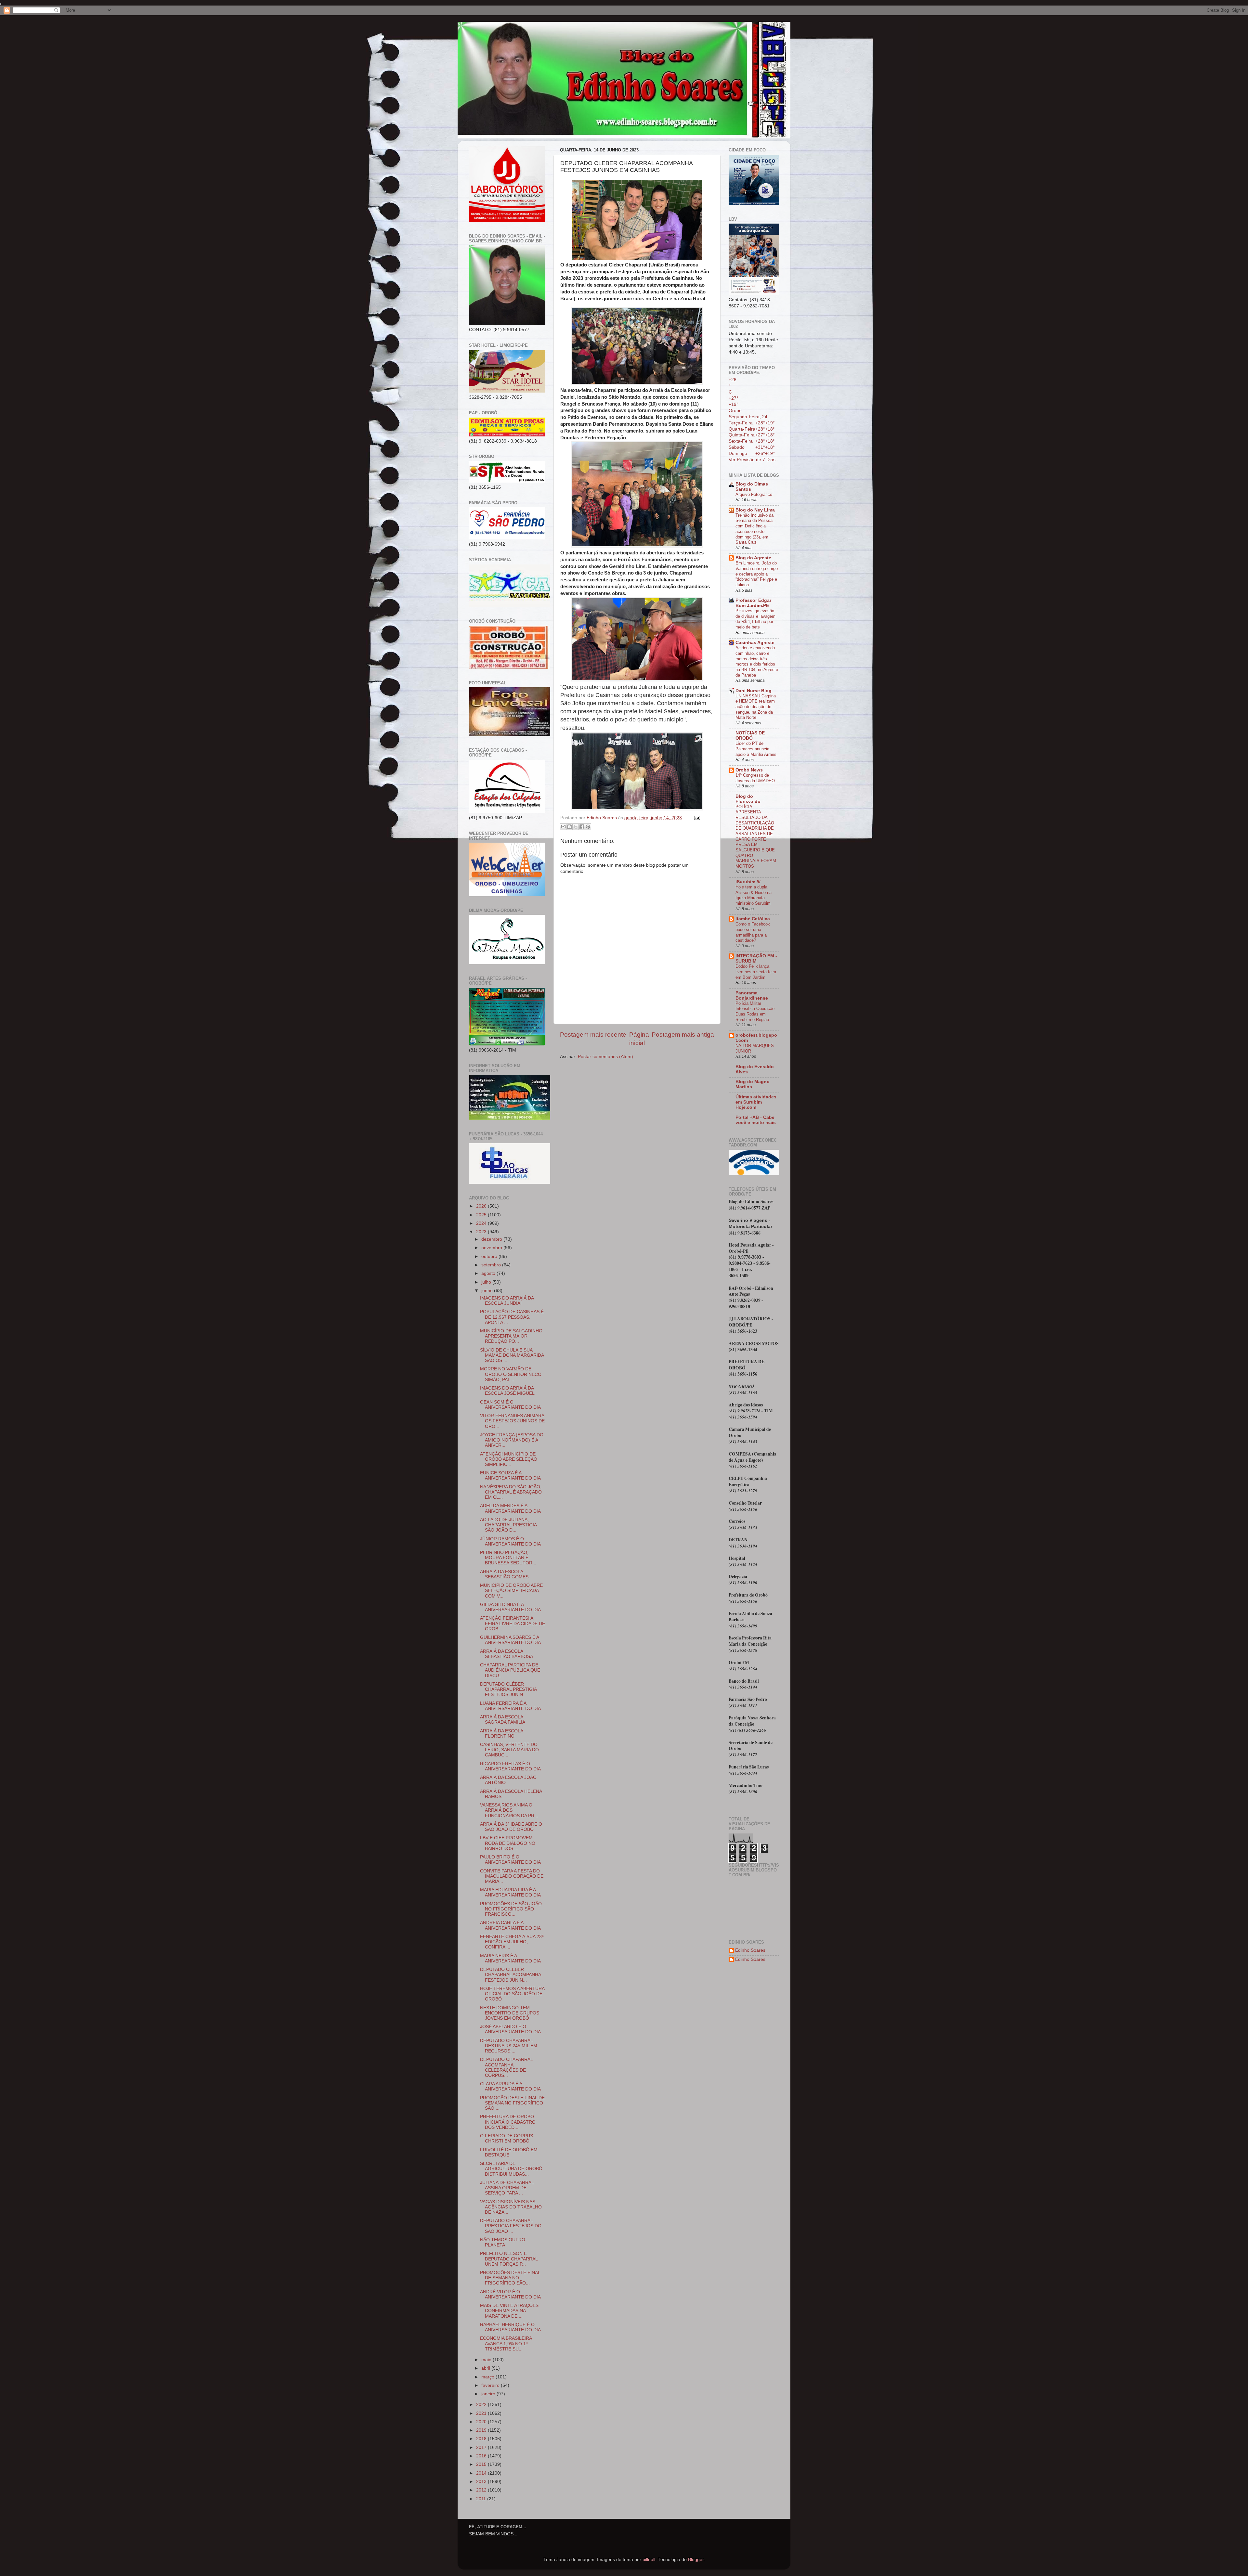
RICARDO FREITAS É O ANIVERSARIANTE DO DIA (510, 1766)
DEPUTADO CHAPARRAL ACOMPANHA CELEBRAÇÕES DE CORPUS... (506, 2067)
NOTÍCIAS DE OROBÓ (750, 736)
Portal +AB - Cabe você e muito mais (756, 1120)
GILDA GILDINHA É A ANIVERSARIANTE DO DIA (510, 1607)
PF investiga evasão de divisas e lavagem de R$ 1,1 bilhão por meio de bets (755, 619)
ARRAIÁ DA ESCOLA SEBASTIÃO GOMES (504, 1574)
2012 (482, 2490)
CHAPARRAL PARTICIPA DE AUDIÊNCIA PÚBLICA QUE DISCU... (510, 1670)
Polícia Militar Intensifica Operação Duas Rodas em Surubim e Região (755, 1011)
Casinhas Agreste (755, 643)
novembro (492, 1248)
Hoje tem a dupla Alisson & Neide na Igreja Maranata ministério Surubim (754, 895)
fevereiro (491, 2385)
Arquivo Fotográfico (754, 494)
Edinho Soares (750, 1950)
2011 (482, 2499)
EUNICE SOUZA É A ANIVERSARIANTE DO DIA (510, 1476)
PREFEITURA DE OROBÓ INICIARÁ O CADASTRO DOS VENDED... (508, 2122)
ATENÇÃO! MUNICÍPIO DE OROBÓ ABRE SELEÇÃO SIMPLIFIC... (509, 1459)
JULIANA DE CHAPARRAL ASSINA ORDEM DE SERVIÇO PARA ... (507, 2188)
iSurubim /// (748, 882)
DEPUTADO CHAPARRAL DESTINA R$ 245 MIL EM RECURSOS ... (509, 2046)
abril (486, 2368)
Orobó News (749, 770)
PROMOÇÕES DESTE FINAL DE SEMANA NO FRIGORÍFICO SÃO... (510, 2278)
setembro (492, 1265)
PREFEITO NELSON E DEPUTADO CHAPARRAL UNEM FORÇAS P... (509, 2259)
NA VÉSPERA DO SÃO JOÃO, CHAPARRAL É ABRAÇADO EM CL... (511, 1492)
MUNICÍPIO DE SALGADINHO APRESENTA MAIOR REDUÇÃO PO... (511, 1336)
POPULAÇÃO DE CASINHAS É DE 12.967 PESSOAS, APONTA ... (512, 1317)
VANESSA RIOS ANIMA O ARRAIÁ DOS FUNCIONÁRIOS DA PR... (509, 1810)
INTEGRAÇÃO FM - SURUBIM (756, 958)
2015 (482, 2464)
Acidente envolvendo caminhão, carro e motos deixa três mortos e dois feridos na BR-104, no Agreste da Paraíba (757, 661)
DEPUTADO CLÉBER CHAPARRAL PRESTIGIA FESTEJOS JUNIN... (508, 1689)
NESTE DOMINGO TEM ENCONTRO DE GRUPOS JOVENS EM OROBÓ (510, 2013)
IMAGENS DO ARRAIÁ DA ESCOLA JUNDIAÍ (507, 1301)
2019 (482, 2430)
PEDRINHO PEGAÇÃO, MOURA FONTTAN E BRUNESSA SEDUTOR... (508, 1558)
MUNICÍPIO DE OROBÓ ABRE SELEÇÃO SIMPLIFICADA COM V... (511, 1591)
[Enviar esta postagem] (696, 818)
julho (487, 1282)
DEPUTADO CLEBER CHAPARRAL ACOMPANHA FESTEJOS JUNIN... (510, 1975)
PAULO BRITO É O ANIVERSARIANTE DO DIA (510, 1860)
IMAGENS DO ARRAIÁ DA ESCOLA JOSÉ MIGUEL (507, 1391)
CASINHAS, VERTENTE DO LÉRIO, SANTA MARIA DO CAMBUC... (509, 1750)
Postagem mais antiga (683, 1035)
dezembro (492, 1239)
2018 (482, 2439)
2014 (482, 2473)
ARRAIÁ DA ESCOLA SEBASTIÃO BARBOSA (507, 1654)
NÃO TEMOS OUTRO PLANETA (503, 2242)
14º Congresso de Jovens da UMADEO (755, 778)
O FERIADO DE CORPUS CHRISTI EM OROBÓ (507, 2138)
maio (487, 2360)
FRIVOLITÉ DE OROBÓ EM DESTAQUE (509, 2152)
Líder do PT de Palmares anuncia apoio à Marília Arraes (756, 749)
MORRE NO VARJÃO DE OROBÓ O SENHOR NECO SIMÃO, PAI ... (511, 1374)
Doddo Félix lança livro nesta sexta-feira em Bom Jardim (756, 972)
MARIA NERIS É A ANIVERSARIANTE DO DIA (510, 1958)
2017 (482, 2447)
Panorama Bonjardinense (752, 996)
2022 (482, 2405)
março (488, 2377)
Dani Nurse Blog (754, 691)
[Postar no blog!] (569, 827)
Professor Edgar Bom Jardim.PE (753, 603)
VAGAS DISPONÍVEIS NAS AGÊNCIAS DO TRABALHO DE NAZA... (511, 2207)
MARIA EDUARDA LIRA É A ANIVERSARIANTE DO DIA (510, 1892)
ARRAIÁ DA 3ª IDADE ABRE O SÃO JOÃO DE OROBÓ (511, 1827)
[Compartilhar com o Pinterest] (588, 827)
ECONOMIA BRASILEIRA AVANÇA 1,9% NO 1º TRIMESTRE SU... (506, 2343)
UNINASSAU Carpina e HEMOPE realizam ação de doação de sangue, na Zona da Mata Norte (756, 707)
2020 (482, 2422)
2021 (482, 2413)
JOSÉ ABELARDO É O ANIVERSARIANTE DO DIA (510, 2029)
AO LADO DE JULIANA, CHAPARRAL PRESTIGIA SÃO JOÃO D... (508, 1525)
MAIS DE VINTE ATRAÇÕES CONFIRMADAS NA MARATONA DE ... (509, 2311)
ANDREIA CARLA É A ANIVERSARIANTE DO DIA (510, 1925)
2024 (482, 1223)
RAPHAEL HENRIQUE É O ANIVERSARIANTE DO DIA (510, 2327)
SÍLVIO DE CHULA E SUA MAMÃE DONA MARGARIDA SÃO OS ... (512, 1355)
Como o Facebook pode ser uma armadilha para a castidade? (753, 932)
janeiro (489, 2394)
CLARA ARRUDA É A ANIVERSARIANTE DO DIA (510, 2086)
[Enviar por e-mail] (563, 827)
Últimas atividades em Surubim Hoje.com (756, 1102)
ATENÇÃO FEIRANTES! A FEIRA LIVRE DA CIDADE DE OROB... (513, 1623)
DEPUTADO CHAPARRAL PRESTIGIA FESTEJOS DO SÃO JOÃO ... (511, 2226)
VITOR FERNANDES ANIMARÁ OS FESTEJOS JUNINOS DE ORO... (512, 1421)
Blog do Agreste (753, 558)
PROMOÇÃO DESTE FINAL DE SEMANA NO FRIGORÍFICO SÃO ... (512, 2103)
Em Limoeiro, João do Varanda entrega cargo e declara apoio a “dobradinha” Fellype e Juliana (757, 574)
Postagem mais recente (593, 1035)
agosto (489, 1273)
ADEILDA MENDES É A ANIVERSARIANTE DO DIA (510, 1508)
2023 (482, 1232)
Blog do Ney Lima (755, 510)
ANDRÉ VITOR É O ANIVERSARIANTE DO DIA (510, 2294)
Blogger (696, 2560)
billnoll (649, 2560)
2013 (482, 2482)
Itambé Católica (753, 919)
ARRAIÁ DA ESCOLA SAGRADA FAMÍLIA (503, 1720)
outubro (490, 1256)
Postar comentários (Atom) (605, 1057)
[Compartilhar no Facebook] (582, 827)
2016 (482, 2456)
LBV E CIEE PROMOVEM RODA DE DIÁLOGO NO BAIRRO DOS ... (508, 1843)
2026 (482, 1206)
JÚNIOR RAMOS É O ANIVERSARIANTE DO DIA (510, 1541)
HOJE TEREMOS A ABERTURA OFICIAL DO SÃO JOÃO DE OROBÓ (512, 1994)
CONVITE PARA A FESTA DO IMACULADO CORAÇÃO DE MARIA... (512, 1876)
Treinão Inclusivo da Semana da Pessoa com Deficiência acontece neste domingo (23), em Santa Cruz (754, 529)
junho (488, 1291)
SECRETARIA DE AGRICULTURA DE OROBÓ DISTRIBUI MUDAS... (511, 2169)
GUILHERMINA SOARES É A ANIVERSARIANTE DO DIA (510, 1640)
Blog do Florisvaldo (748, 799)
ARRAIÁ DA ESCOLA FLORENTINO (501, 1734)
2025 (482, 1215)
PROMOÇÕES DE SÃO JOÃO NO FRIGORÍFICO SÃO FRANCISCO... (511, 1909)
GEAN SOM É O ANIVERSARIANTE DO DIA (510, 1405)
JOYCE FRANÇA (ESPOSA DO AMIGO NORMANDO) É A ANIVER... (512, 1440)
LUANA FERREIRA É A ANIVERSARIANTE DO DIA (510, 1706)
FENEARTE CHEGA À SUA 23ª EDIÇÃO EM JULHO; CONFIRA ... (512, 1942)
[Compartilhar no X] (576, 827)
